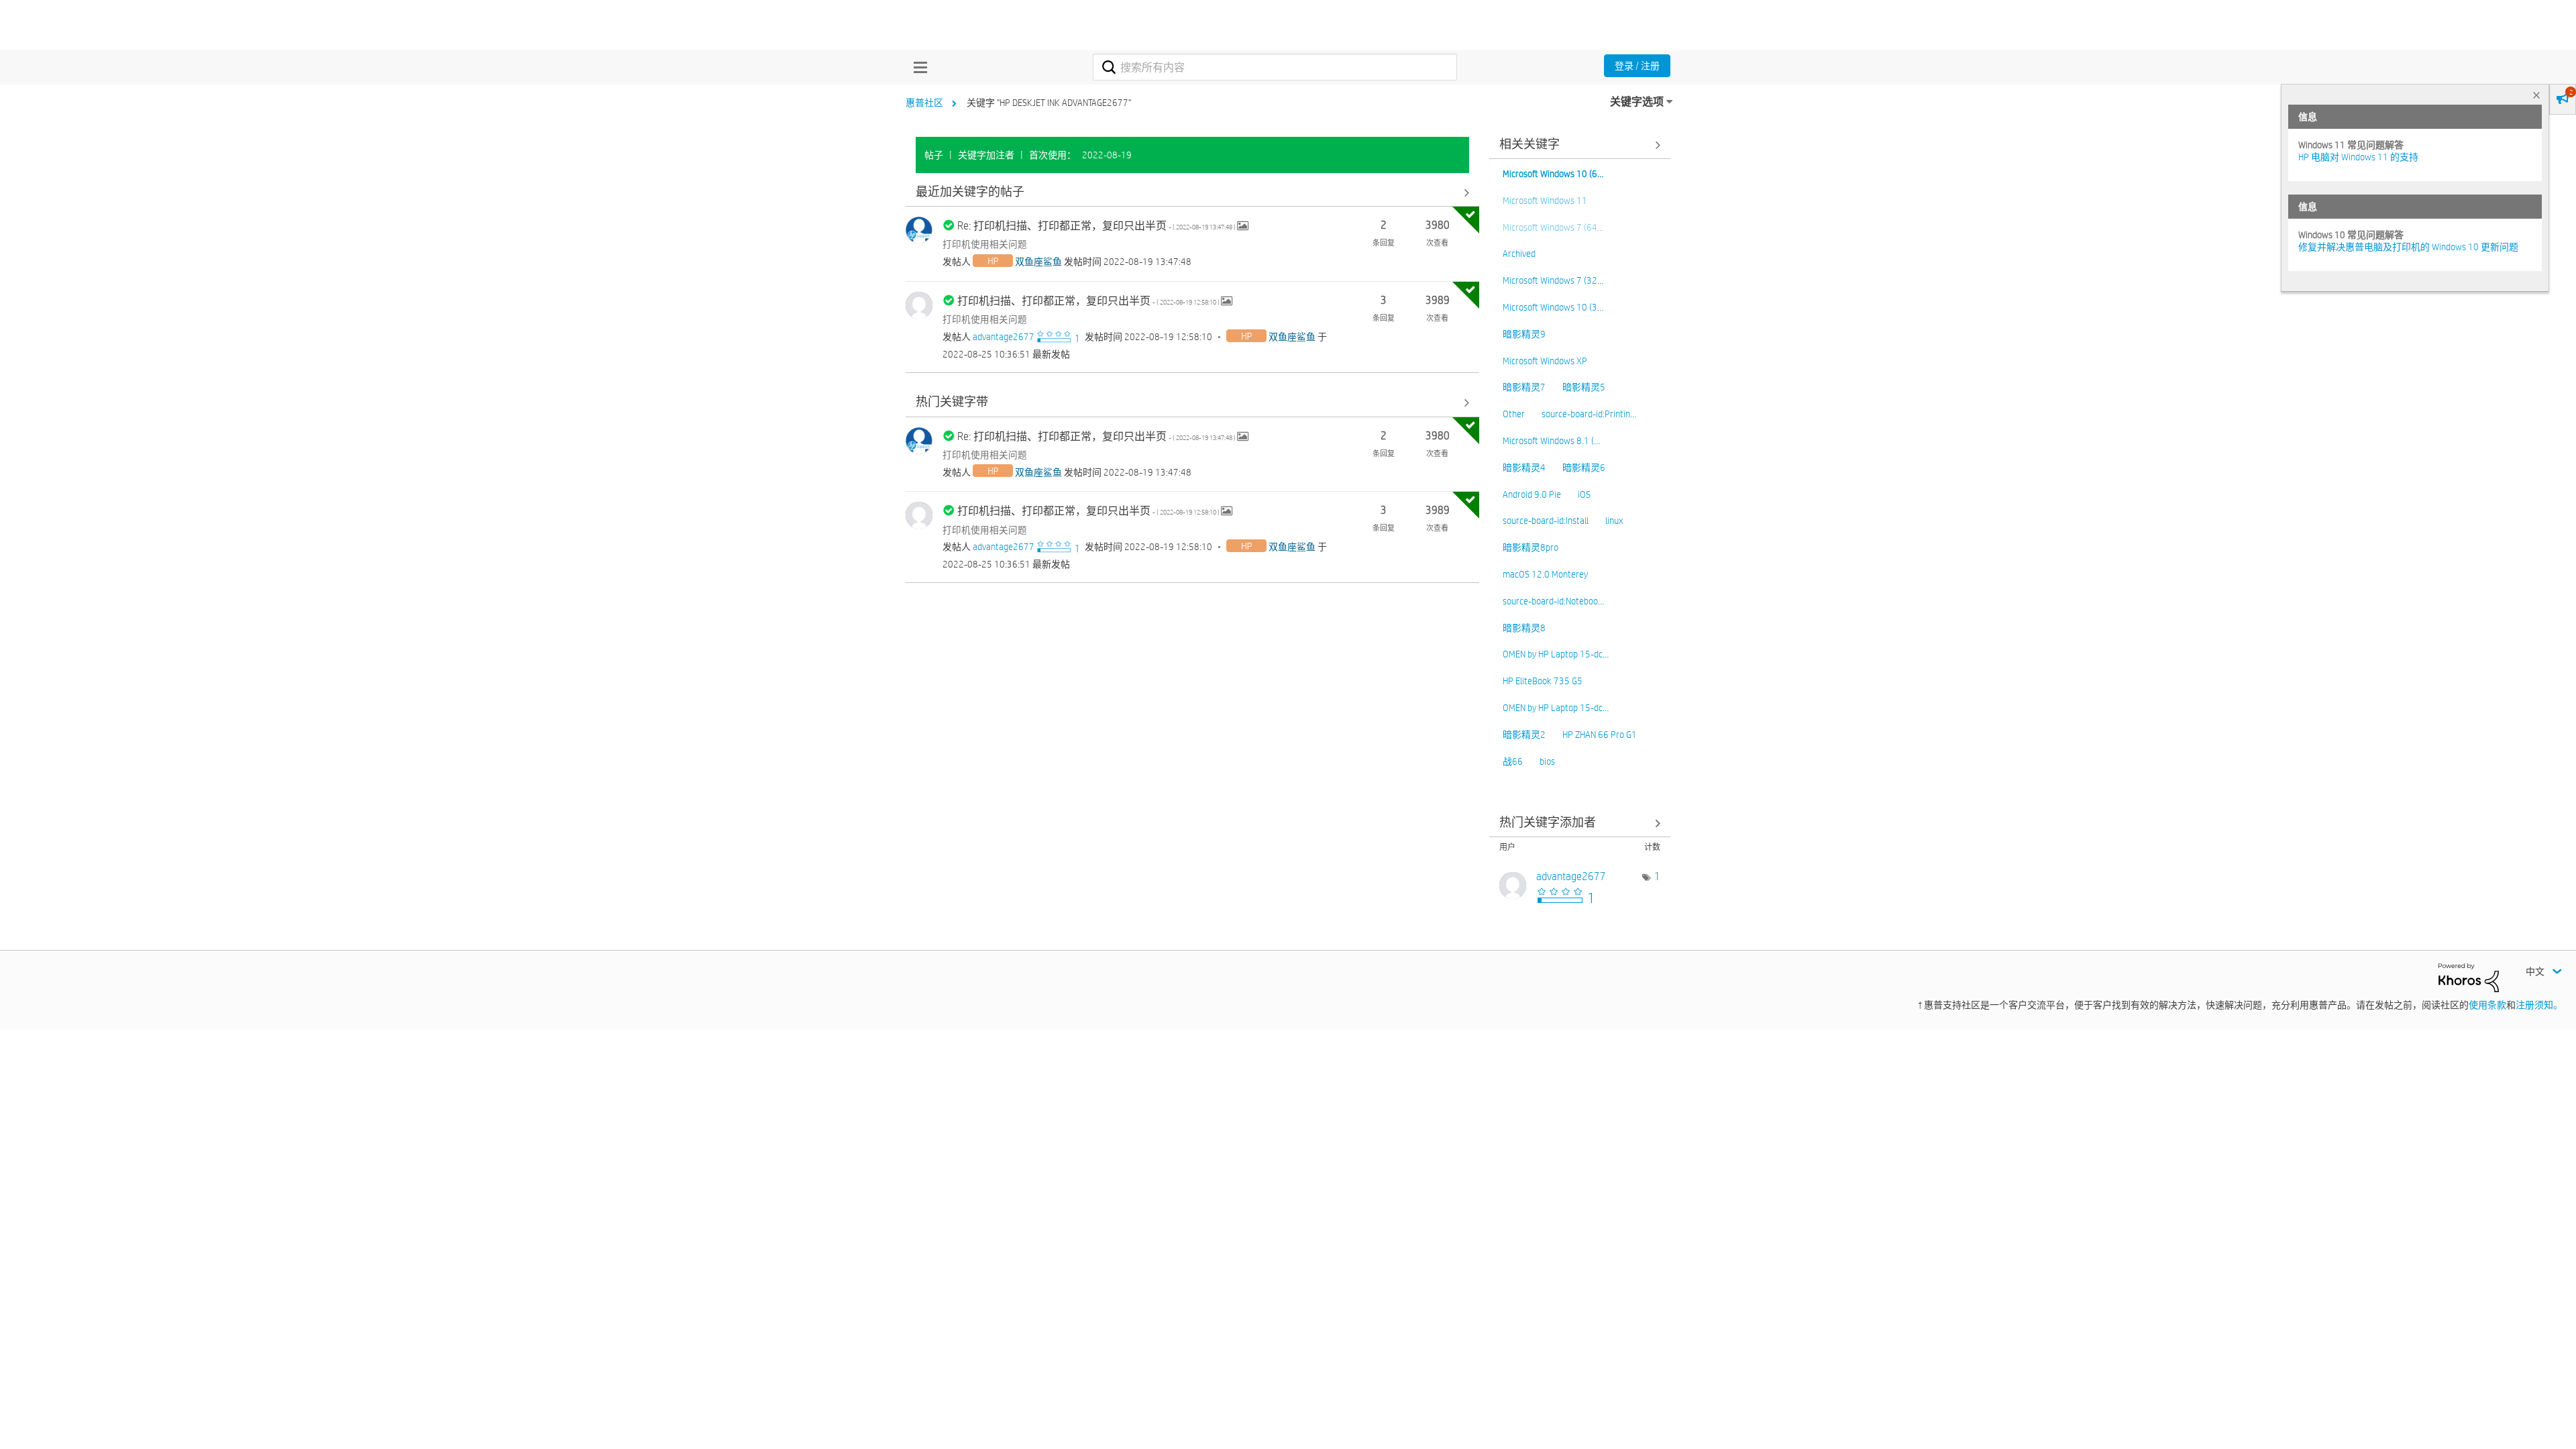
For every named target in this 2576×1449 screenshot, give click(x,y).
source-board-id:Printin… (1589, 414)
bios (1547, 761)
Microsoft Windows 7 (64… (1553, 227)
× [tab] (2536, 95)
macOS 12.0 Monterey (1545, 574)
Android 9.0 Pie (1532, 494)
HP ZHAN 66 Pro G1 (1600, 735)
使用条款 (2487, 1005)
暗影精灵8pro (1531, 547)
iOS (1584, 494)
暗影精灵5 (1584, 387)
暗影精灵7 (1524, 387)
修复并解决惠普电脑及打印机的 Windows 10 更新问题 (2408, 247)
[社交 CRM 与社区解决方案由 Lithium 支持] (2469, 977)
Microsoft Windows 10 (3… (1553, 307)
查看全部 (1192, 192)
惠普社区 (924, 103)
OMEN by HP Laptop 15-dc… (1556, 654)
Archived (1519, 254)
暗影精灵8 (1524, 628)
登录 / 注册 (1637, 66)
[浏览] (917, 67)
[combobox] (1275, 67)
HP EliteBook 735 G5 (1543, 681)
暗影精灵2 (1524, 735)
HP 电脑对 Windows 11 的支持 (2358, 157)
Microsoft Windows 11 (1545, 201)
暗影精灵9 (1524, 334)
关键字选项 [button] (1637, 102)
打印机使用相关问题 (985, 244)
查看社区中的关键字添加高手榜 (1580, 823)
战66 (1513, 761)
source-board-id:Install (1546, 521)
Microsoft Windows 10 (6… (1553, 174)
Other (1514, 414)
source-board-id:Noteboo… (1553, 601)
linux (1614, 521)
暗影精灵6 (1584, 468)
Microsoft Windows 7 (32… (1553, 280)
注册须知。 (2539, 1005)
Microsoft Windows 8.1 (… (1551, 441)
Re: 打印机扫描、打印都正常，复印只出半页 (1097, 226)
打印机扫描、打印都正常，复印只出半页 (1089, 301)
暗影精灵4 (1524, 468)
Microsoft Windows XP (1545, 361)
